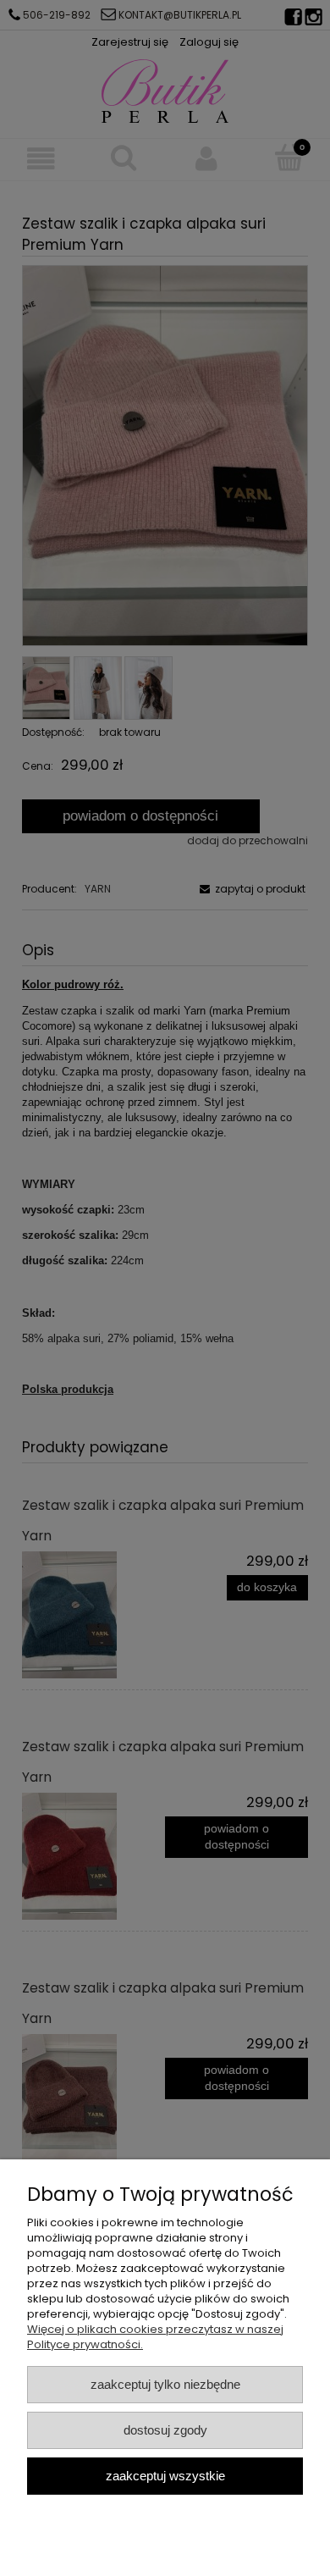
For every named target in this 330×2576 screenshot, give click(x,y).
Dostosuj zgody (165, 2430)
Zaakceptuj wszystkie (165, 2476)
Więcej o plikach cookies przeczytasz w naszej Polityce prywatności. (155, 2337)
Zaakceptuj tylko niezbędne (165, 2384)
